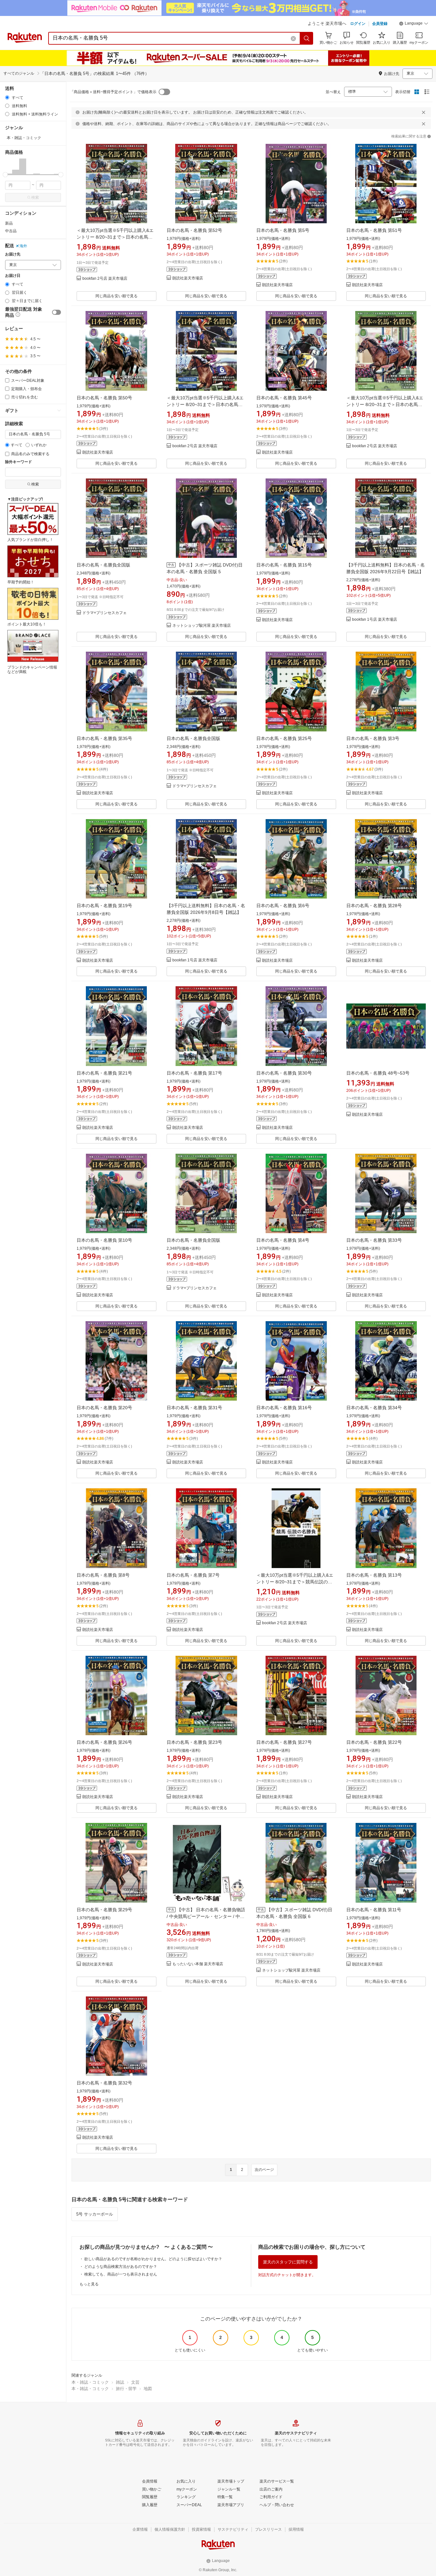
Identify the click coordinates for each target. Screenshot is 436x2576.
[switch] (56, 312)
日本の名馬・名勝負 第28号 (374, 906)
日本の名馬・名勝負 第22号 (374, 1742)
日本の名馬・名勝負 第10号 (104, 1240)
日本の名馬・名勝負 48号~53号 (378, 1073)
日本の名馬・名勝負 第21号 (104, 1073)
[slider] (5, 175)
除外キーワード (19, 462)
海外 (23, 246)
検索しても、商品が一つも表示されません (121, 2274)
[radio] (7, 97)
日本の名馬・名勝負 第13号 (374, 1575)
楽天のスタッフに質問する (288, 2262)
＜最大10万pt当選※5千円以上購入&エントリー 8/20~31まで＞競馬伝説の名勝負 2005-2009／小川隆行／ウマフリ (295, 1582)
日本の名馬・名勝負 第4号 (283, 1240)
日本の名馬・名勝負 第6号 (283, 906)
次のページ (264, 2170)
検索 (35, 197)
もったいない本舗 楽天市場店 (198, 1964)
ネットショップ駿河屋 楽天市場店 (202, 626)
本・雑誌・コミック (90, 2382)
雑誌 (120, 2382)
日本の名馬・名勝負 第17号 (194, 1073)
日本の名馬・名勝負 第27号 (284, 1742)
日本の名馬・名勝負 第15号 (284, 565)
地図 (148, 2389)
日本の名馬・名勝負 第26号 (104, 1742)
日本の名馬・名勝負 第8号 (103, 1575)
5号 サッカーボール (95, 2214)
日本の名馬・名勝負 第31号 (194, 1408)
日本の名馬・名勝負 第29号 (104, 1910)
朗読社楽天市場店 (188, 278)
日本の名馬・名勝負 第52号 (194, 230)
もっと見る (89, 2284)
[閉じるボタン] (424, 112)
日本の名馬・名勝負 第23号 (194, 1742)
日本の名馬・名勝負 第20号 (104, 1408)
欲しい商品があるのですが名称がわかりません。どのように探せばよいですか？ (153, 2259)
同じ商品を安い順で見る (117, 296)
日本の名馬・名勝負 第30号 (284, 1073)
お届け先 (13, 254)
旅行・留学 (126, 2389)
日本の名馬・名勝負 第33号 (374, 1240)
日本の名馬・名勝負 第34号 (374, 1408)
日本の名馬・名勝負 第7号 (193, 1575)
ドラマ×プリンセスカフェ (105, 613)
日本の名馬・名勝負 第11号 (374, 1910)
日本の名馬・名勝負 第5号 (283, 230)
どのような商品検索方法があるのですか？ (121, 2267)
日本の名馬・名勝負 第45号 (284, 398)
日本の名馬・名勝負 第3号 (373, 738)
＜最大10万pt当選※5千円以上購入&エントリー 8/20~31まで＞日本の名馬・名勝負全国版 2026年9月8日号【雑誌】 (206, 404)
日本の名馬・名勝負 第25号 (284, 738)
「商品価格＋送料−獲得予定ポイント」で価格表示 (113, 92)
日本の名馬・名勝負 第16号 (284, 1408)
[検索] (307, 38)
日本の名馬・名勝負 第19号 (104, 906)
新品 (9, 223)
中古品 (11, 231)
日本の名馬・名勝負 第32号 (104, 2083)
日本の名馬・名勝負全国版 (103, 565)
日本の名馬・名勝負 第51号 (374, 230)
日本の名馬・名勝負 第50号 (104, 398)
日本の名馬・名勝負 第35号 (104, 738)
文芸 (135, 2382)
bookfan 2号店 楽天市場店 (105, 279)
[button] (414, 24)
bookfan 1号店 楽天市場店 (375, 620)
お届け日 (13, 276)
